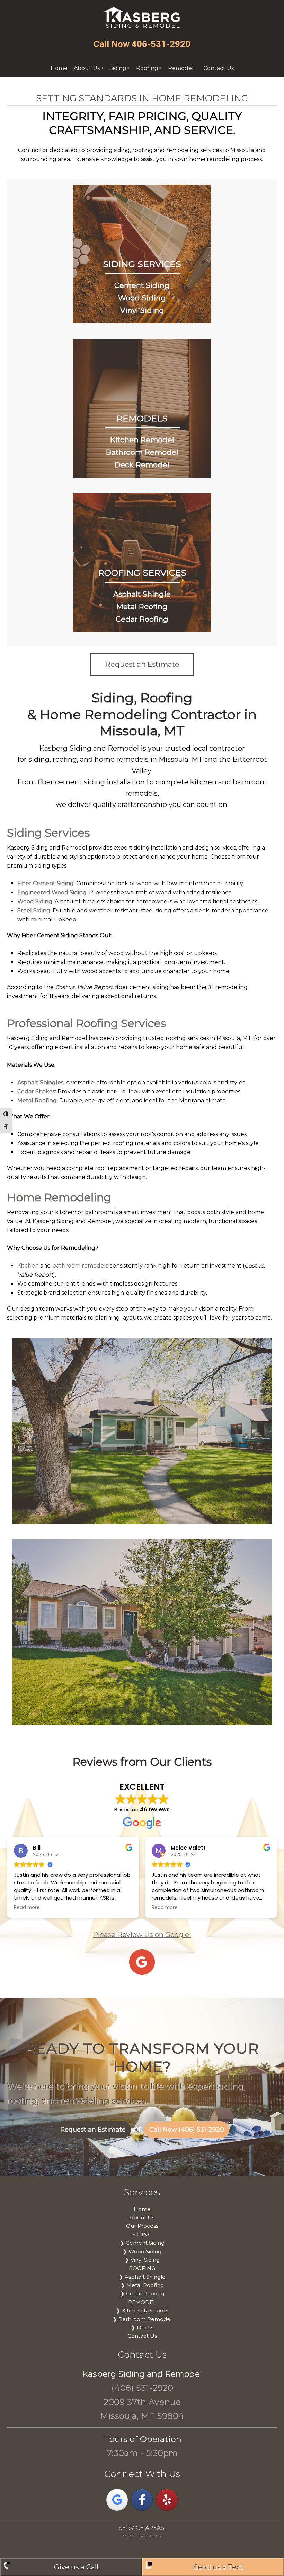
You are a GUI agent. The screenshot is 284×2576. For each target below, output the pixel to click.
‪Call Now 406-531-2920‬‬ (142, 44)
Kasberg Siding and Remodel (142, 18)
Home (142, 2209)
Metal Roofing (142, 607)
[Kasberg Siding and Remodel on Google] (117, 2500)
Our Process (142, 2226)
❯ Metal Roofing (142, 2285)
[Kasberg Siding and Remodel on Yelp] (167, 2500)
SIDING (142, 2234)
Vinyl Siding (142, 310)
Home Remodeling (59, 1197)
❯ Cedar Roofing (142, 2293)
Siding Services (48, 833)
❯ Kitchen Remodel (142, 2310)
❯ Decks (142, 2327)
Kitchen (28, 1266)
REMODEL (142, 2302)
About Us (142, 2217)
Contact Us (142, 2336)
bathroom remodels (80, 1266)
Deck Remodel (142, 465)
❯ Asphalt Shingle (142, 2277)
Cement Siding (142, 285)
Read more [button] (27, 1908)
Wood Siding (142, 298)
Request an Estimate (93, 2130)
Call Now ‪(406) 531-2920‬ (187, 2130)
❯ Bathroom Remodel (142, 2319)
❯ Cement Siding (142, 2243)
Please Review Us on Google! (142, 1935)
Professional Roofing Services (86, 1023)
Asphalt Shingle (142, 594)
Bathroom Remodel (142, 452)
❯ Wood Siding (142, 2251)
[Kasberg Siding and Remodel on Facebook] (142, 2500)
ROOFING (142, 2268)
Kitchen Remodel (142, 440)
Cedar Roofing (142, 619)
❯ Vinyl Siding (142, 2260)
